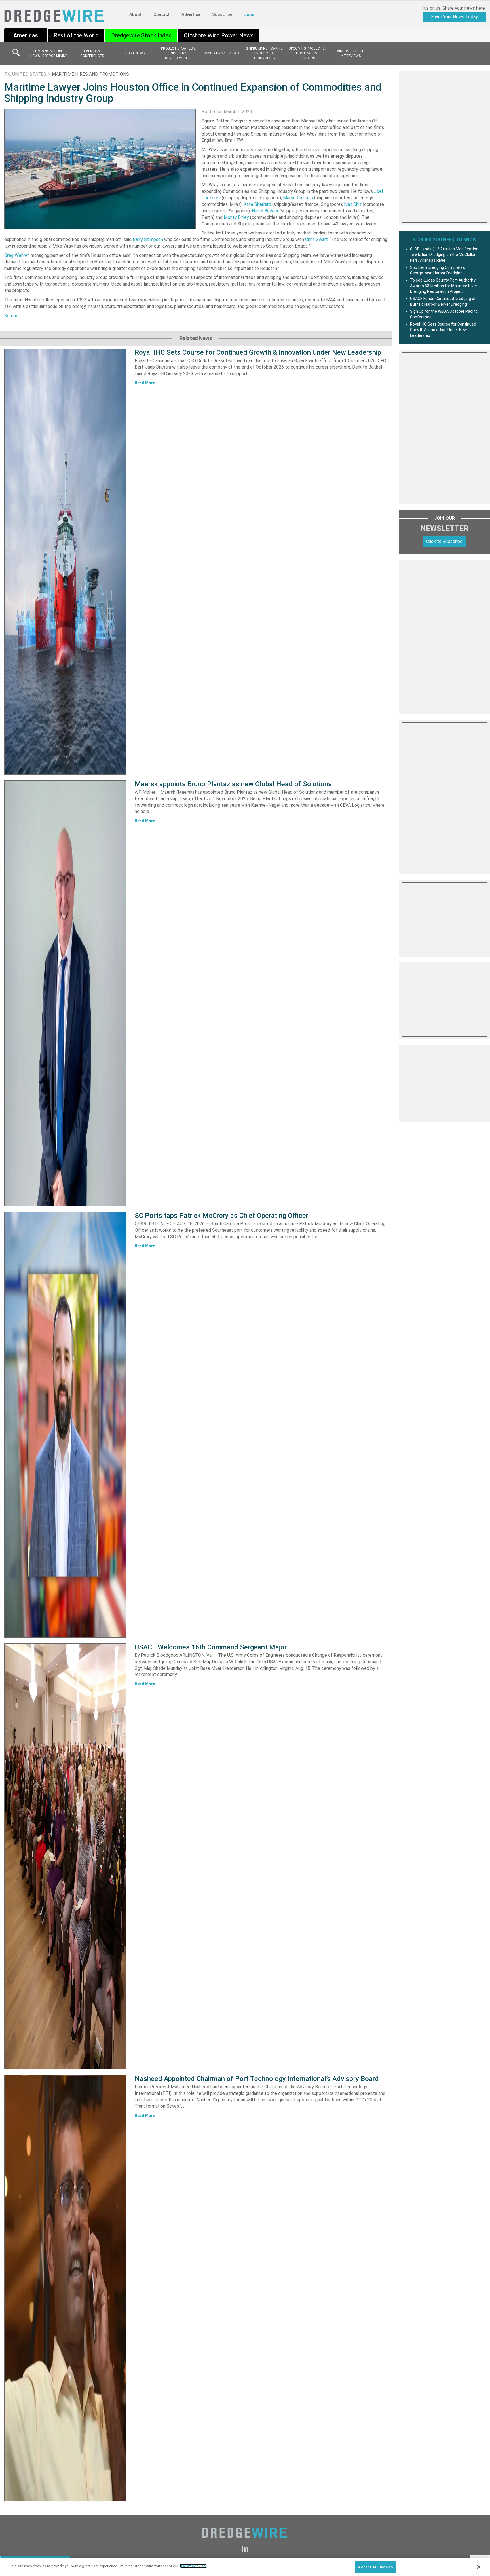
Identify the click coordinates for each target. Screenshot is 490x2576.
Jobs (249, 14)
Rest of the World (76, 35)
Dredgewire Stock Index (141, 35)
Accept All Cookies (375, 2567)
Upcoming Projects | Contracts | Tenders (307, 53)
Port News (135, 53)
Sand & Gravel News (221, 53)
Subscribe (222, 14)
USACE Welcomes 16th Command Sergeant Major (211, 1647)
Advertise (191, 14)
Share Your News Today (454, 17)
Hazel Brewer (265, 211)
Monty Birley (236, 217)
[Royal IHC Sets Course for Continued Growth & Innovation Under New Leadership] (65, 562)
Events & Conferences (92, 53)
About (135, 14)
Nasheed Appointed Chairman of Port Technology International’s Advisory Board (257, 2079)
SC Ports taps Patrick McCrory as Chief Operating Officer (221, 1216)
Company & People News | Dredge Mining (49, 53)
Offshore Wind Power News (219, 35)
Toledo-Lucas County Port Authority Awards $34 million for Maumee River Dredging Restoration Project (444, 286)
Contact (161, 14)
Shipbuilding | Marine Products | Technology (264, 53)
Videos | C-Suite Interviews (350, 53)
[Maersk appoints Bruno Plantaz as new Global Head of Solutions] (65, 993)
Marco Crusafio (298, 198)
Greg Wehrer (16, 255)
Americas (26, 35)
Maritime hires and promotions (90, 74)
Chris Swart (316, 239)
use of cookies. (193, 2566)
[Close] (479, 2567)
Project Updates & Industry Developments (178, 53)
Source (11, 316)
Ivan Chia (353, 204)
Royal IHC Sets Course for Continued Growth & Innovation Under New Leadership (258, 352)
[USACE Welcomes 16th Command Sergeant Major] (65, 1856)
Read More (145, 383)
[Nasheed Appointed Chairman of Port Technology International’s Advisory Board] (65, 2288)
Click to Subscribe (444, 541)
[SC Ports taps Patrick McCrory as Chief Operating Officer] (65, 1425)
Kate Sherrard (257, 204)
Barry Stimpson (148, 239)
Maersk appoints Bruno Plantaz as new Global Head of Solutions (233, 784)
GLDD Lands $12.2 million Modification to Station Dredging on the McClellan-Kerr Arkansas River (444, 255)
